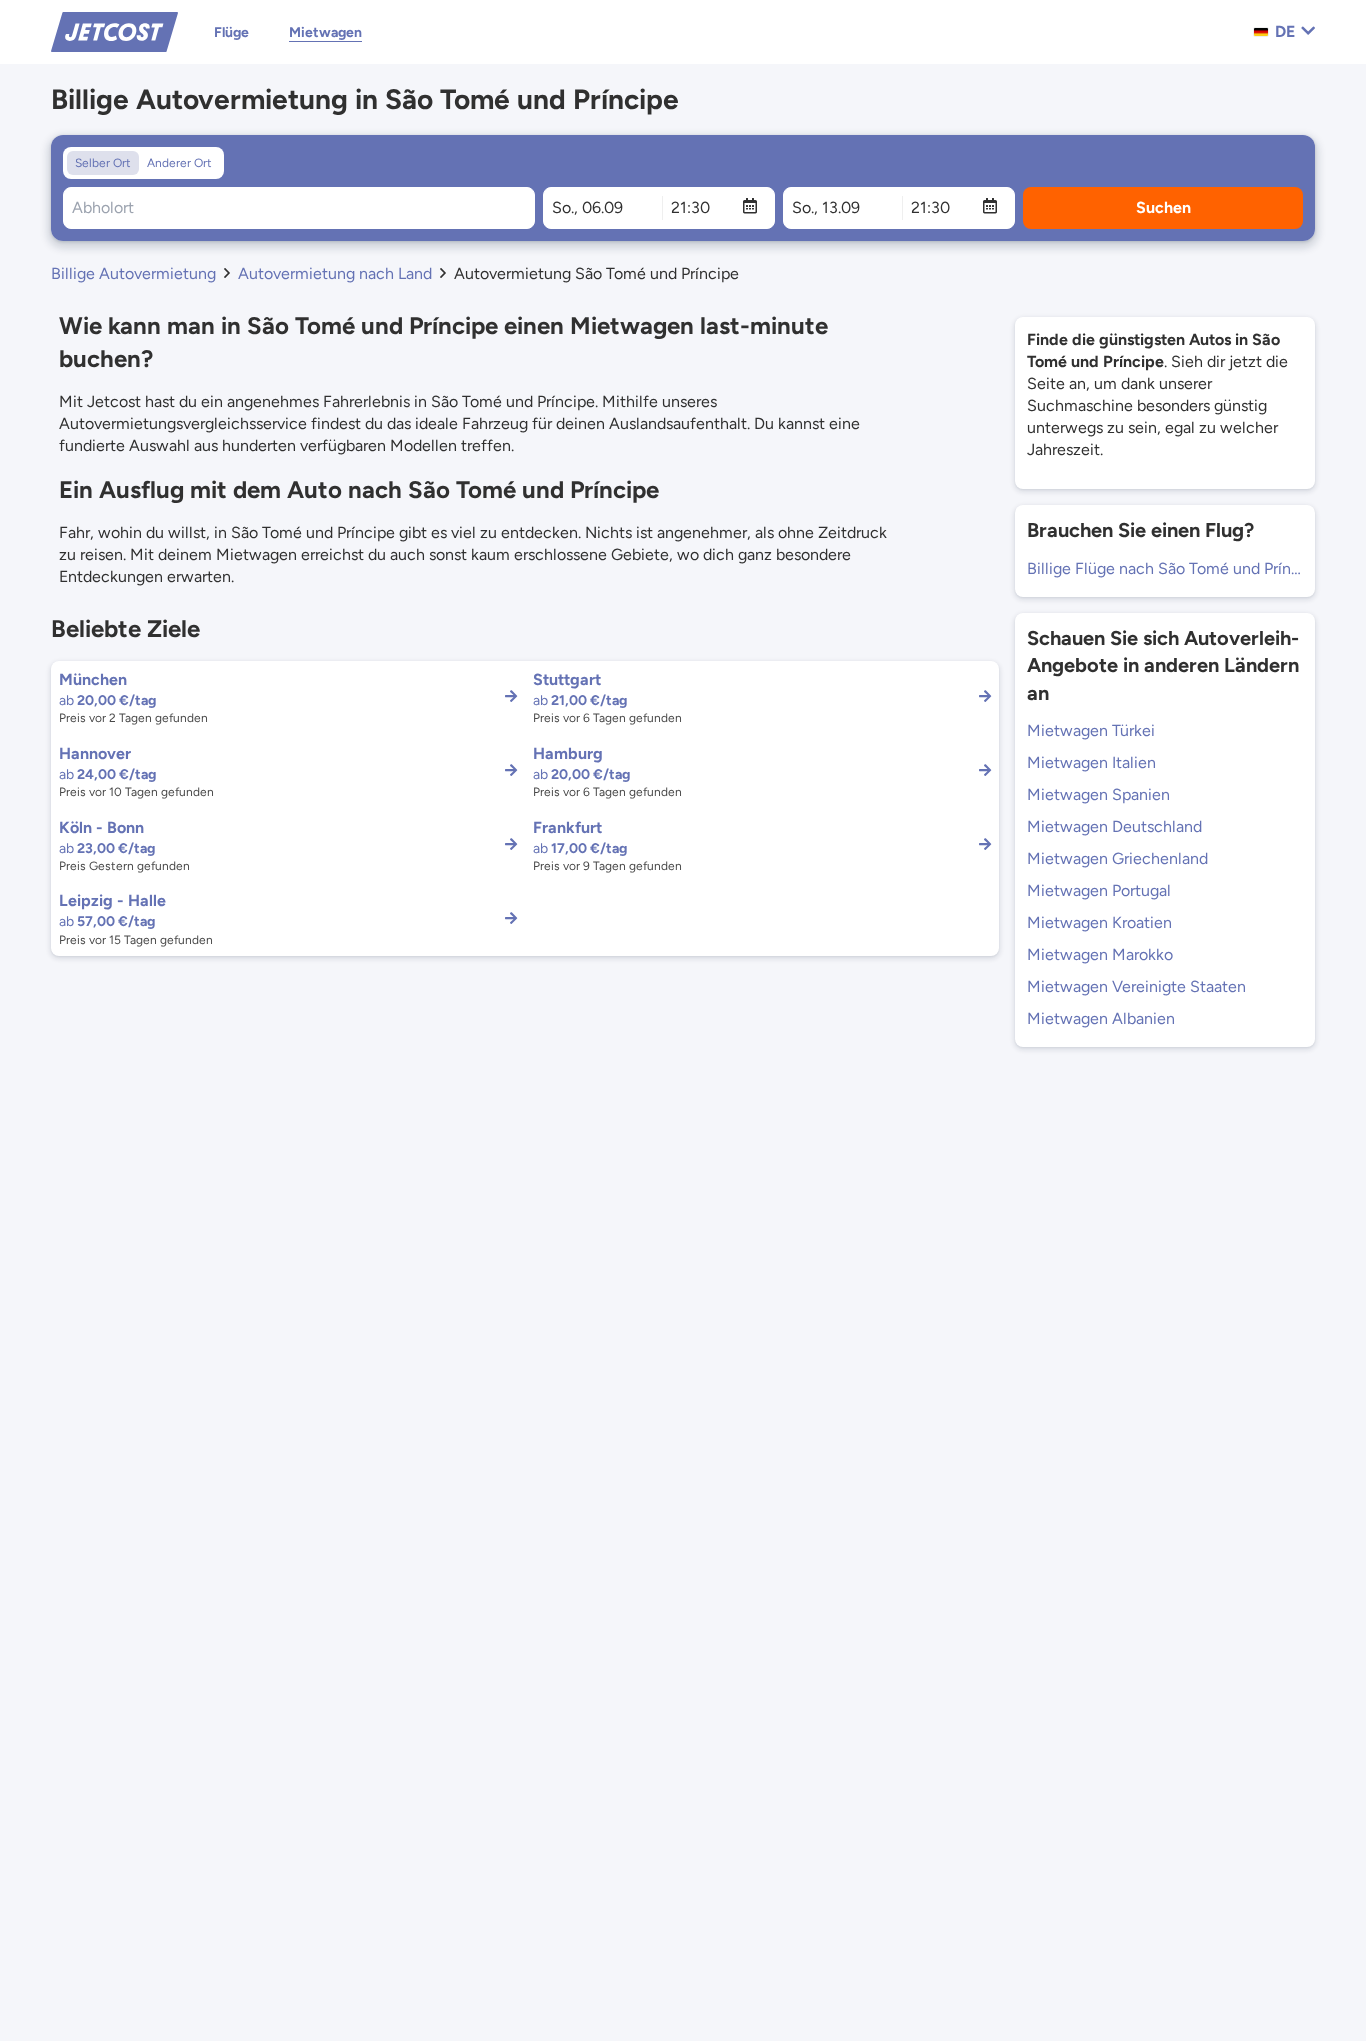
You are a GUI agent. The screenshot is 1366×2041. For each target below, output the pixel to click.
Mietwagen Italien (1091, 762)
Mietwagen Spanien (1098, 794)
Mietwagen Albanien (1101, 1018)
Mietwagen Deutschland (1114, 826)
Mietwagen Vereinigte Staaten (1136, 986)
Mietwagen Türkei (1091, 730)
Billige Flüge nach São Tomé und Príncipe (1165, 568)
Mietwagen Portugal (1099, 890)
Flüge (231, 32)
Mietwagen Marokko (1100, 954)
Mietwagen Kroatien (1099, 922)
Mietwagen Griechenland (1117, 858)
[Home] (114, 30)
